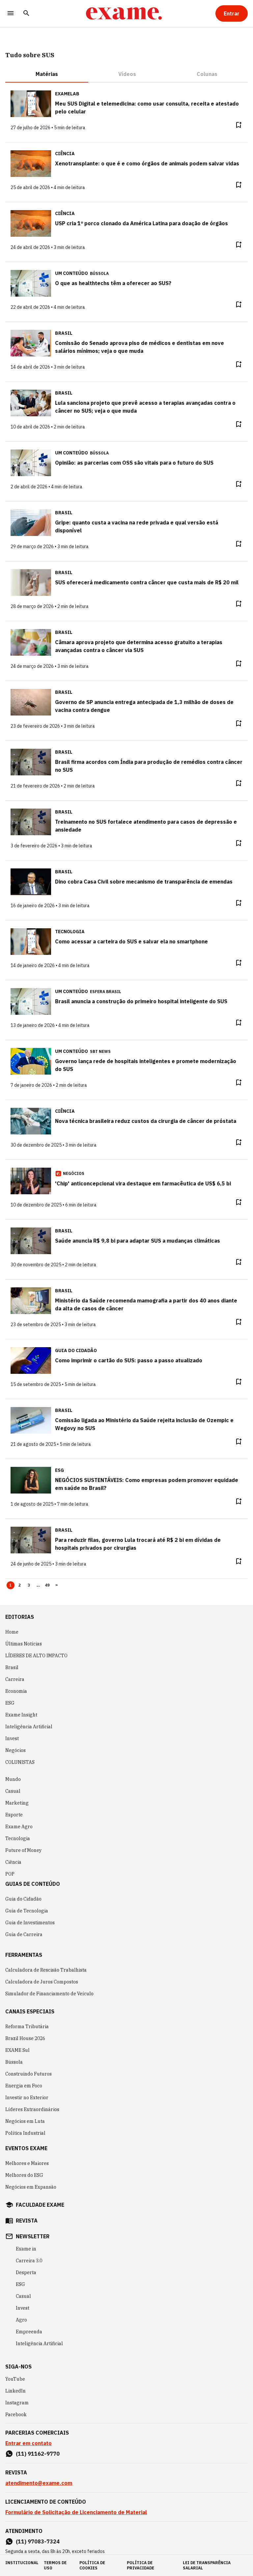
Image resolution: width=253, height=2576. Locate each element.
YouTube (15, 2379)
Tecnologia (18, 1838)
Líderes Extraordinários (32, 2109)
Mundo (13, 1779)
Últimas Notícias (24, 1644)
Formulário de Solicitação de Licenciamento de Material (76, 2512)
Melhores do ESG (24, 2175)
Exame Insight (21, 1715)
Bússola (99, 273)
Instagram (17, 2403)
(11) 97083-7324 (38, 2541)
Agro (21, 2320)
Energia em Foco (24, 2086)
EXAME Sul (17, 2050)
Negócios (15, 1750)
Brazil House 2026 (25, 2038)
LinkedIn (15, 2391)
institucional (22, 2563)
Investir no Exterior (27, 2098)
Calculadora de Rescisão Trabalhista (46, 1970)
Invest (12, 1738)
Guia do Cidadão (23, 1899)
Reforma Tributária (27, 2027)
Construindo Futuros (28, 2074)
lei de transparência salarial (207, 2565)
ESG (10, 1703)
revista (27, 2221)
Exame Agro (19, 1827)
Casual (13, 1791)
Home (12, 1632)
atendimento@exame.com (39, 2483)
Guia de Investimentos (30, 1923)
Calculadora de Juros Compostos (42, 1982)
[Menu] (11, 14)
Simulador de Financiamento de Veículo (49, 1994)
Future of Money (23, 1850)
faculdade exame (40, 2205)
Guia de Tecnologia (27, 1911)
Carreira (15, 1679)
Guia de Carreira (24, 1934)
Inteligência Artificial (29, 1727)
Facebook (16, 2415)
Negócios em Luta (25, 2121)
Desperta (26, 2272)
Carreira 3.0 (29, 2261)
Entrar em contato (28, 2443)
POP (10, 1874)
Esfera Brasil (106, 992)
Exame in (26, 2249)
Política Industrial (25, 2133)
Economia (16, 1691)
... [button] (38, 1585)
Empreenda (29, 2332)
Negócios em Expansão (31, 2187)
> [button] (56, 1585)
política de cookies (92, 2565)
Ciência (13, 1862)
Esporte (14, 1815)
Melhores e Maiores (27, 2163)
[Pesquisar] (26, 14)
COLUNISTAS (20, 1762)
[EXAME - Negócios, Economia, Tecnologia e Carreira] (124, 13)
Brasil (12, 1667)
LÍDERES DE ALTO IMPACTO (36, 1656)
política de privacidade (141, 2565)
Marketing (17, 1803)
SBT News (100, 1051)
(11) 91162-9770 (38, 2454)
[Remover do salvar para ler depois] (239, 125)
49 (48, 1585)
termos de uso (55, 2565)
